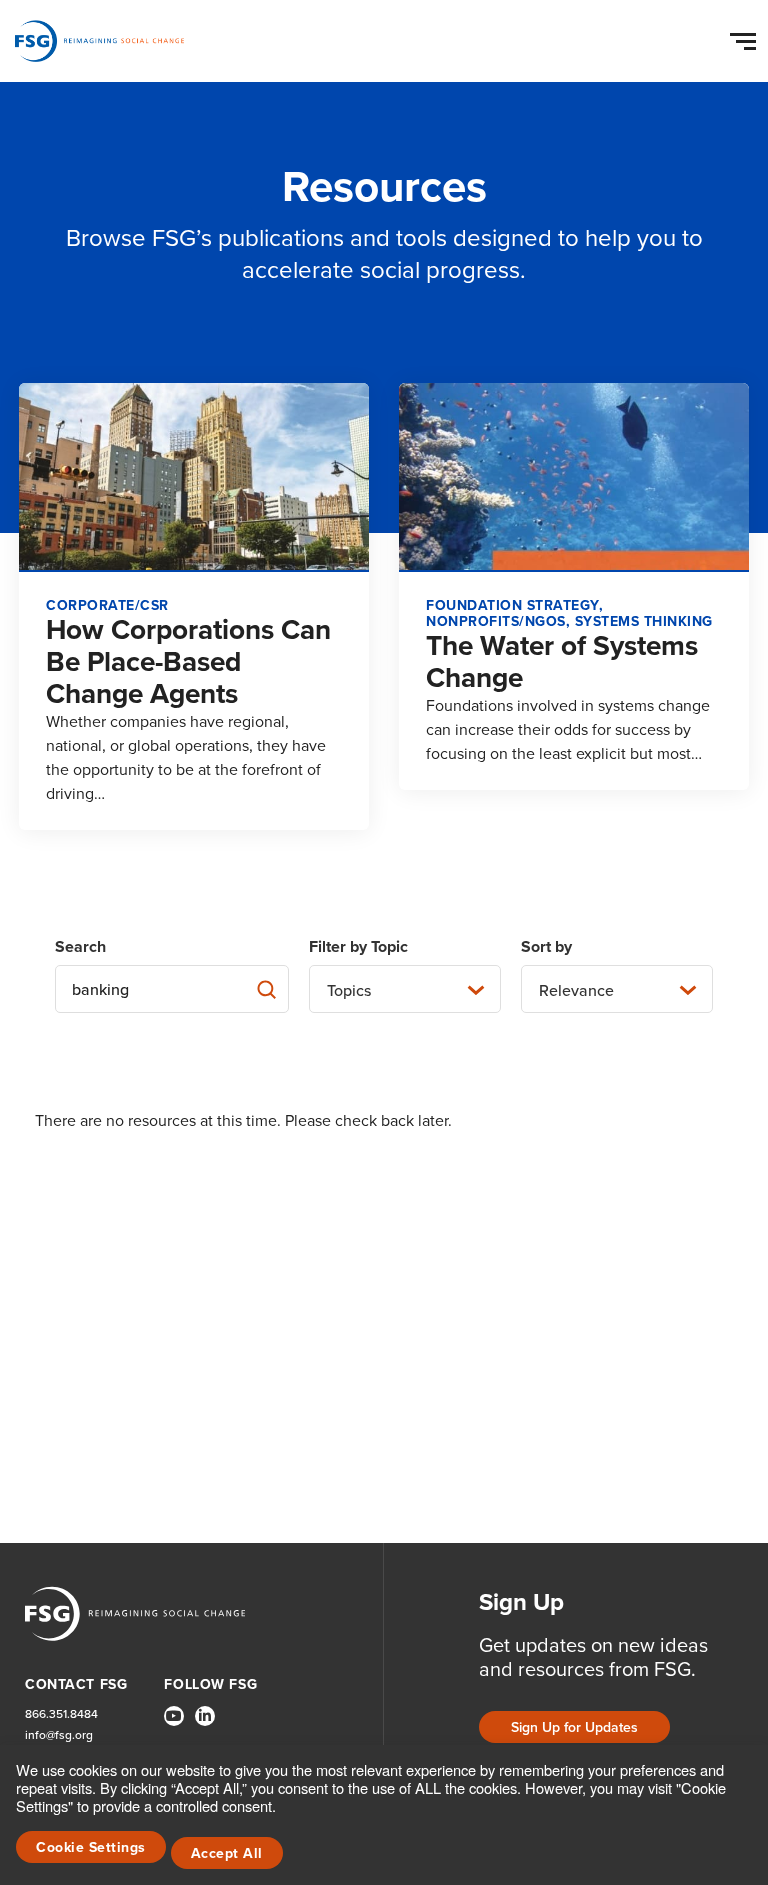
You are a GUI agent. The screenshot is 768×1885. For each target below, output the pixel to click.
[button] (746, 37)
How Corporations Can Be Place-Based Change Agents (188, 661)
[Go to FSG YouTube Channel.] (174, 1716)
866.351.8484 (61, 1713)
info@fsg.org (59, 1734)
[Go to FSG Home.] (99, 41)
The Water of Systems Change (562, 661)
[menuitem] (174, 1724)
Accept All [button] (227, 1853)
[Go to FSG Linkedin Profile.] (205, 1716)
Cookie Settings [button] (91, 1847)
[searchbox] (172, 989)
